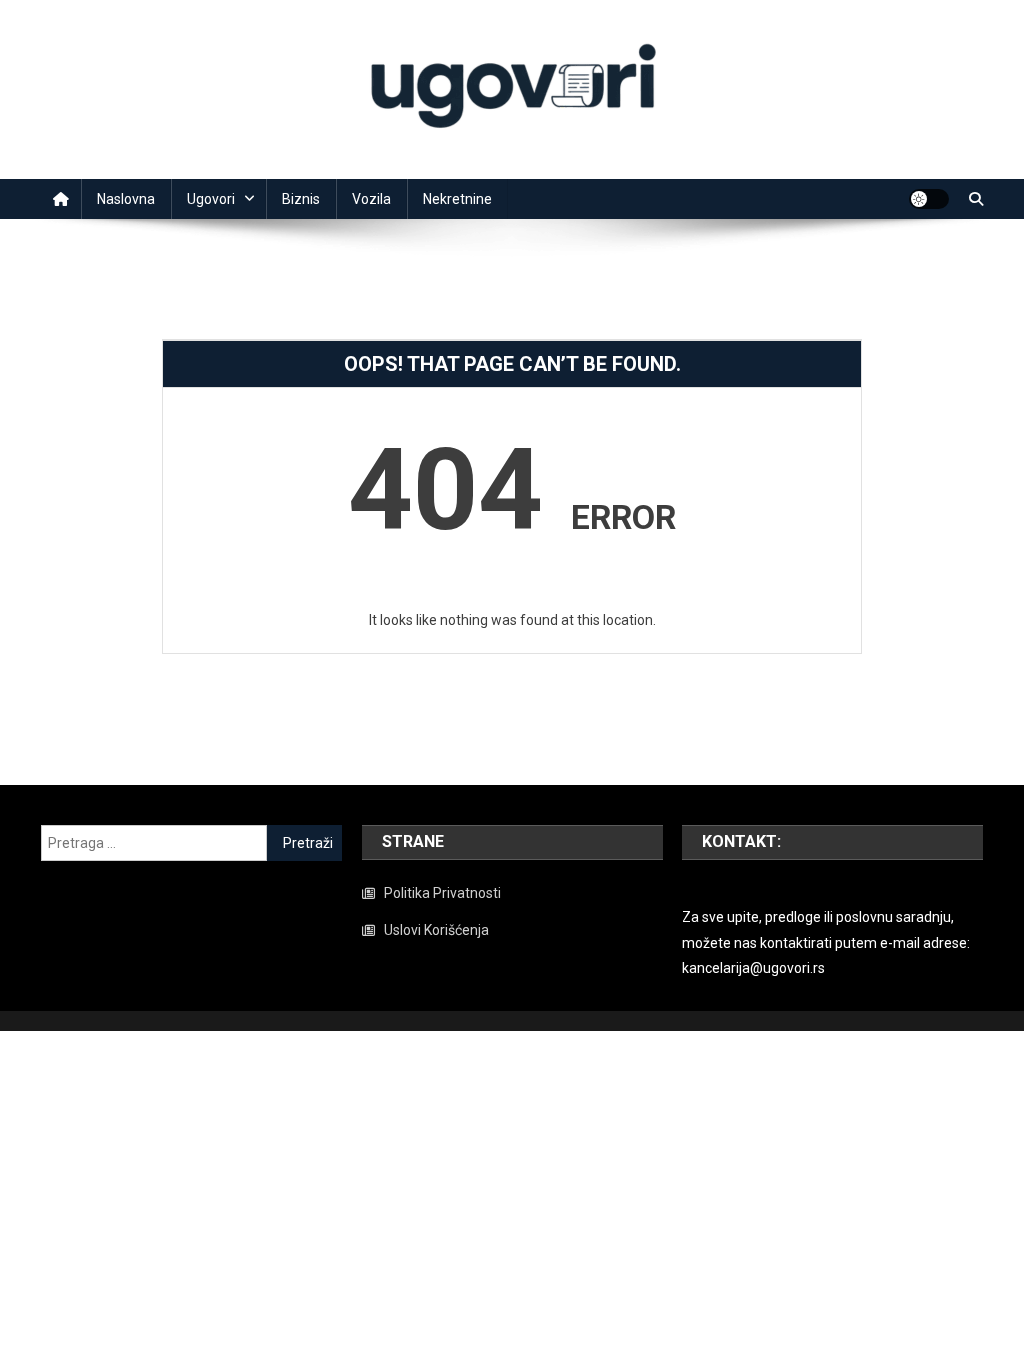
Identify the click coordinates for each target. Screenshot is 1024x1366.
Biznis (301, 199)
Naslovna (126, 199)
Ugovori (211, 199)
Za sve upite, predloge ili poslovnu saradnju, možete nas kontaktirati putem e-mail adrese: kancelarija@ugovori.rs (826, 942)
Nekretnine (457, 199)
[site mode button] (929, 199)
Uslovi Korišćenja (436, 930)
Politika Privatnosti (442, 893)
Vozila (371, 199)
